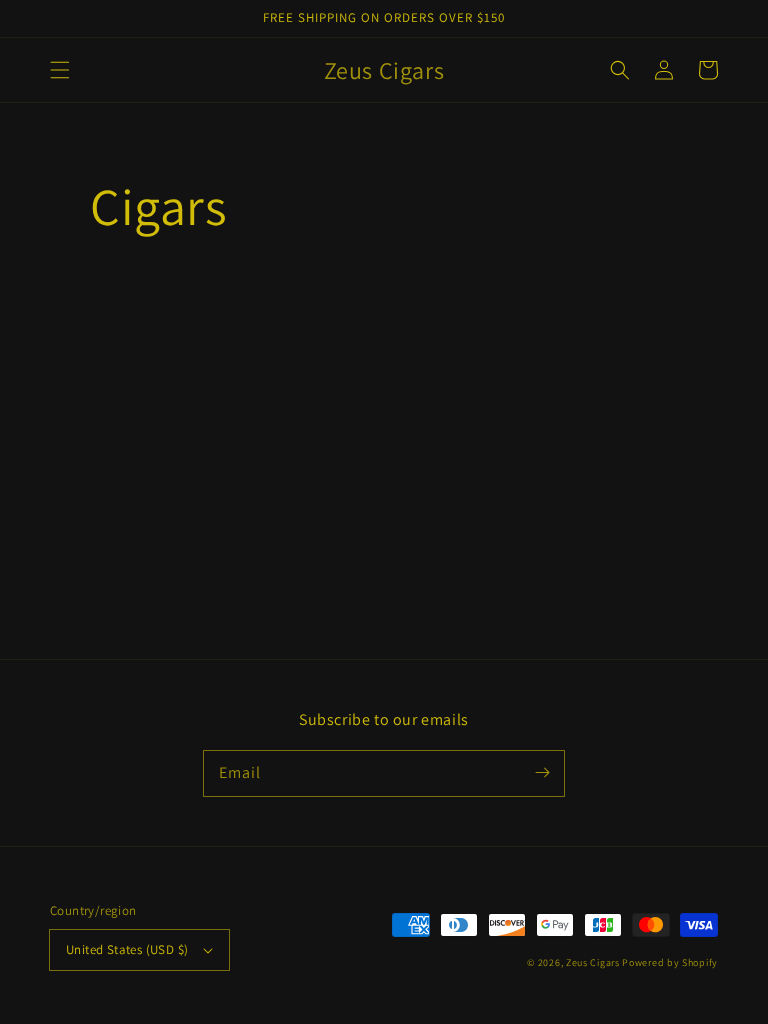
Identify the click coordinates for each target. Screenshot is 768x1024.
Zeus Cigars (593, 962)
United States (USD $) (127, 949)
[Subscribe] (542, 773)
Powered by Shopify (670, 962)
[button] (60, 70)
